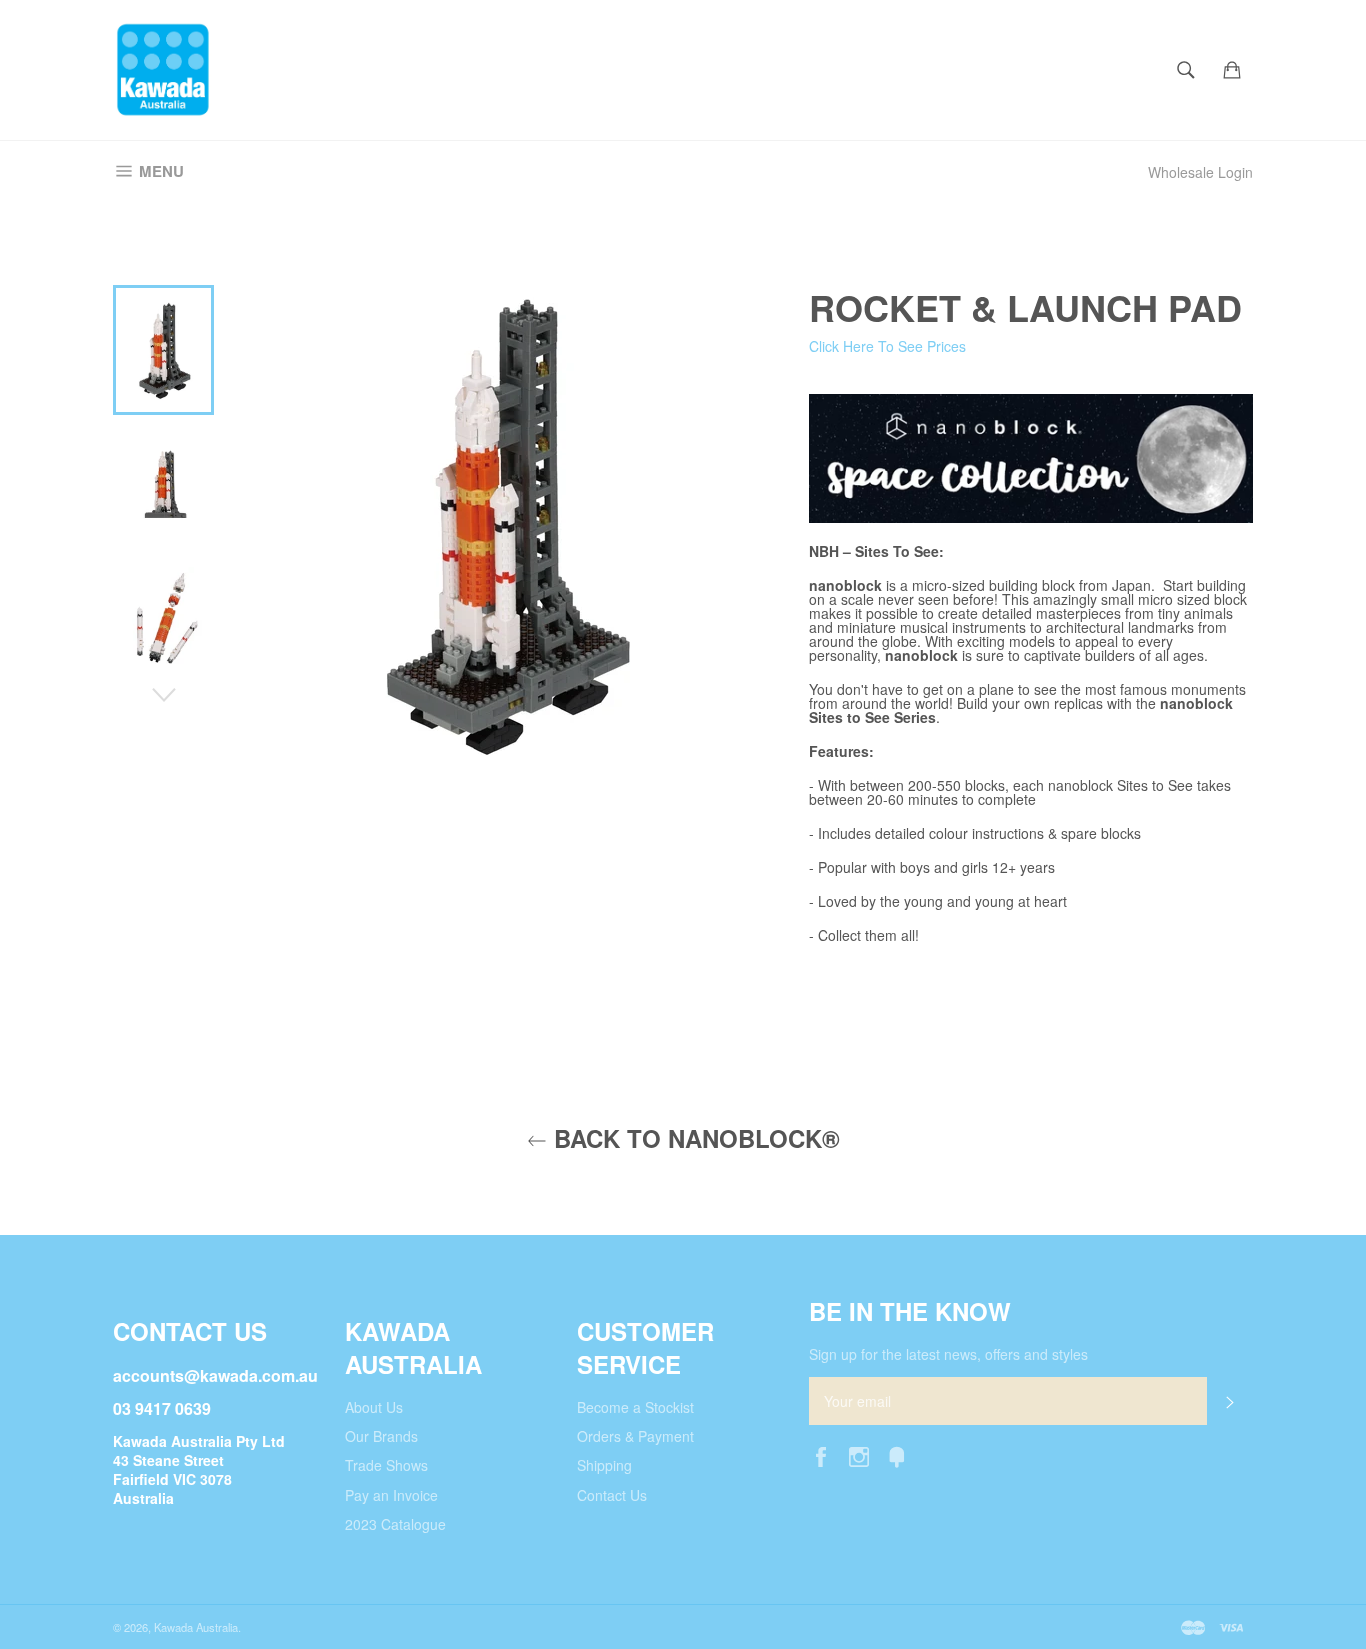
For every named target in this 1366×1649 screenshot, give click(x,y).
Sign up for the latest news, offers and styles (948, 1354)
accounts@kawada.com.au (215, 1375)
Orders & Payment (635, 1436)
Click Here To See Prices (887, 346)
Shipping (604, 1465)
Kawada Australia (196, 1627)
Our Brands (381, 1436)
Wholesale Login (1200, 172)
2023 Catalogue (395, 1524)
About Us (374, 1407)
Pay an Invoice (391, 1495)
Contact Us (612, 1495)
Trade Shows (386, 1465)
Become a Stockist (635, 1407)
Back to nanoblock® (693, 1138)
